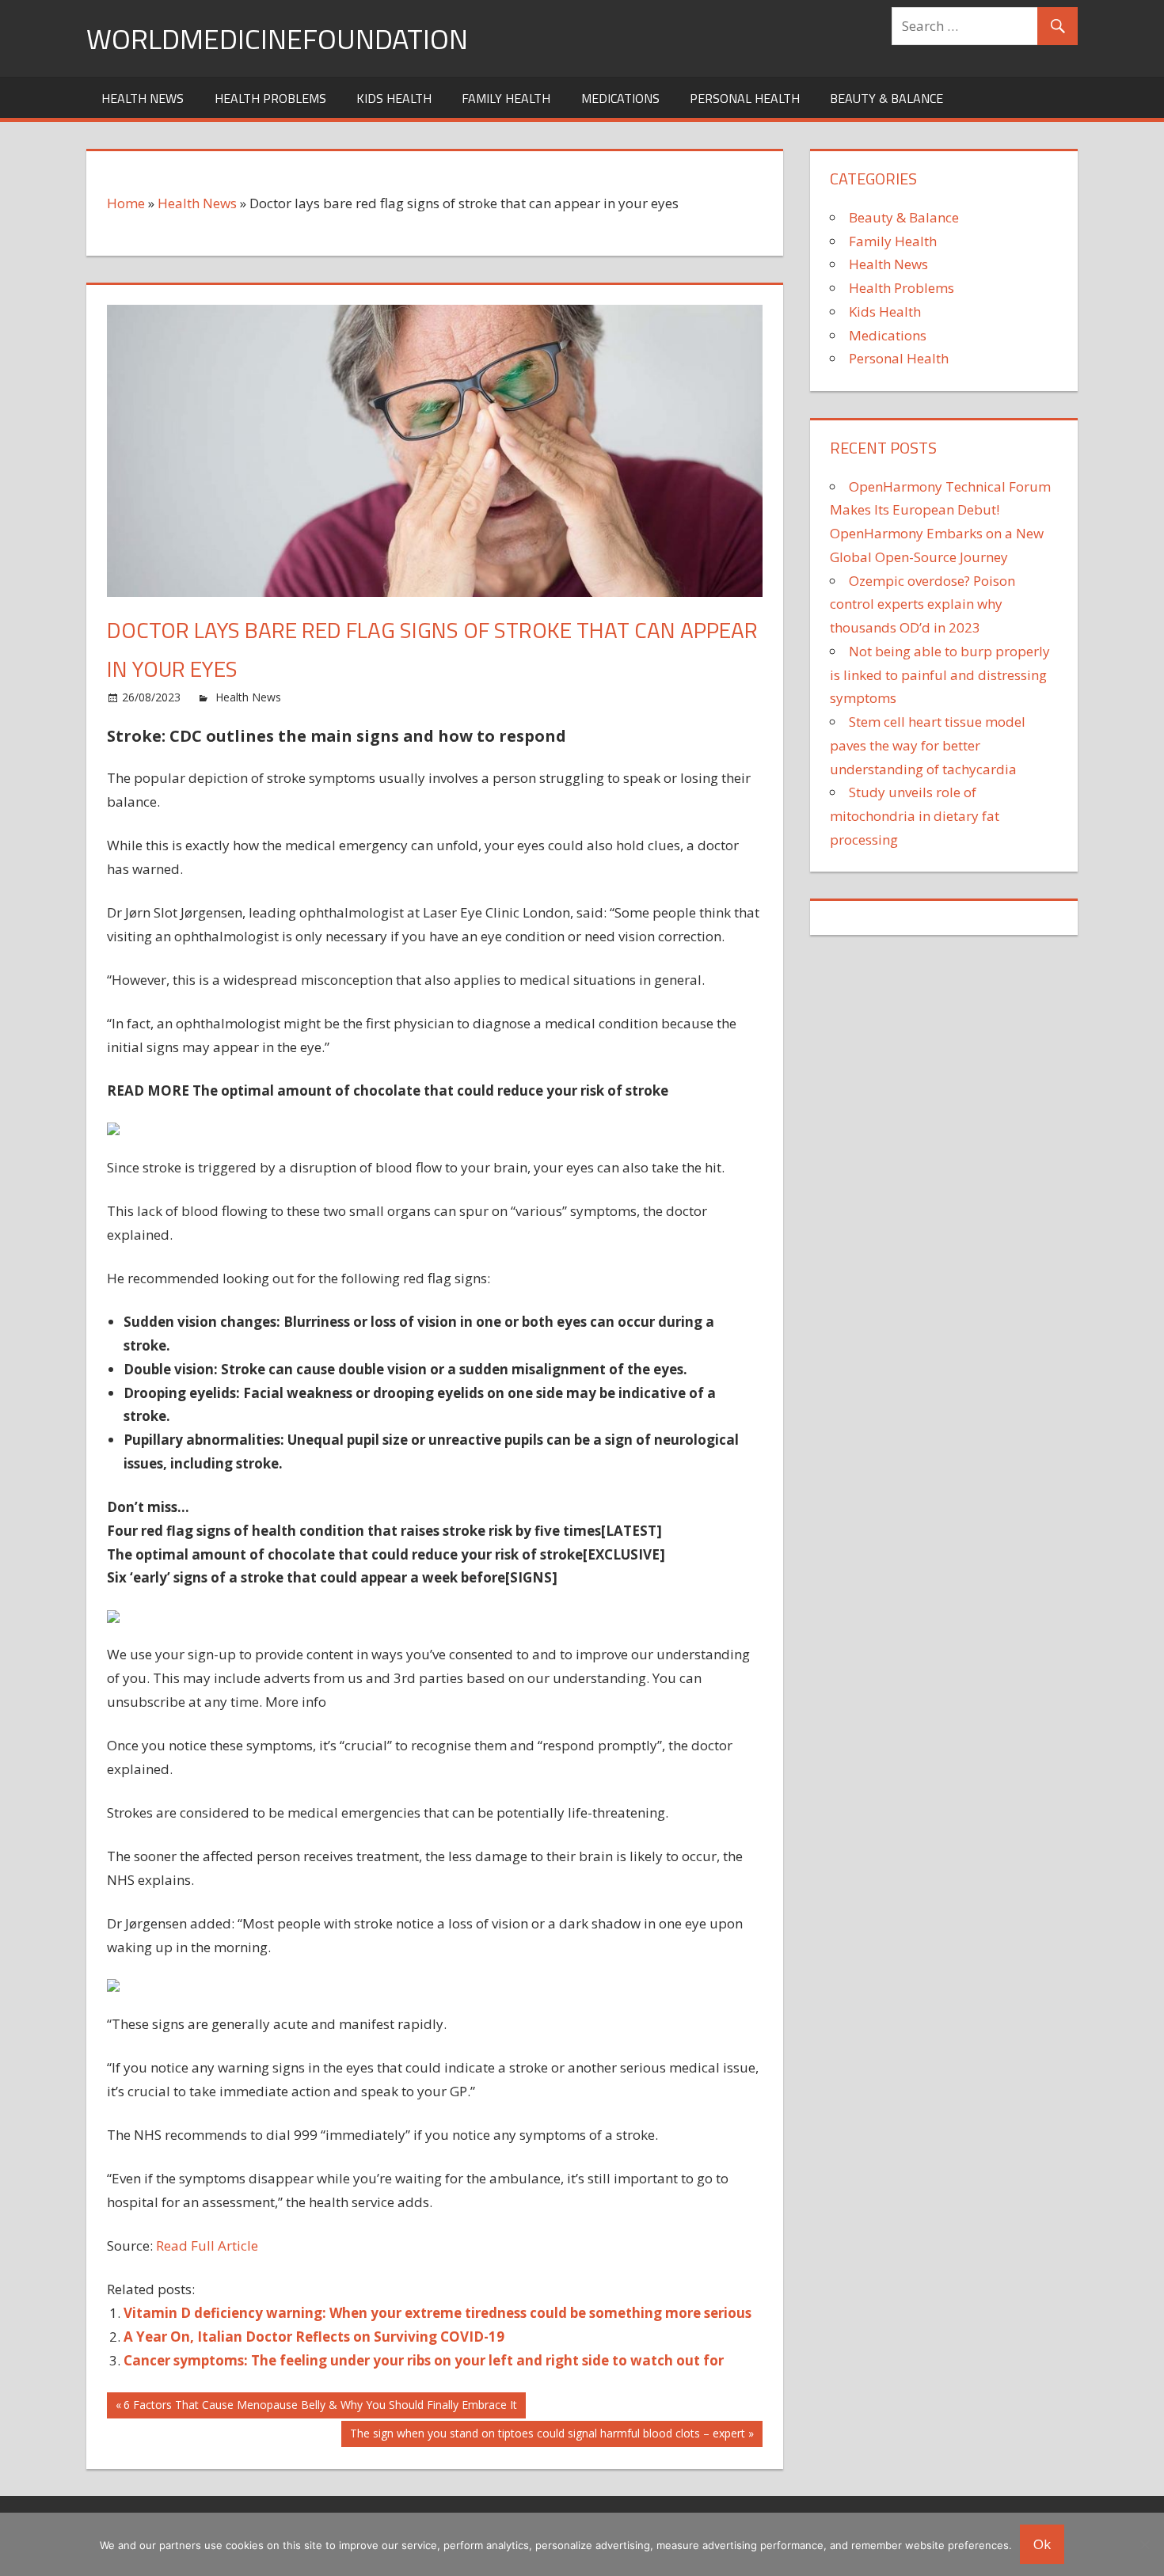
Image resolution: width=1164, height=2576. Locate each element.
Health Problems (270, 98)
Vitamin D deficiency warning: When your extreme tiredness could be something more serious (437, 2313)
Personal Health (745, 98)
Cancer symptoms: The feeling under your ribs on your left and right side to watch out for (424, 2360)
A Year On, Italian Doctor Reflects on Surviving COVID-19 (314, 2337)
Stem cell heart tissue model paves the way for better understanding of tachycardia (928, 745)
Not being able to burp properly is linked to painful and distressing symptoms (940, 675)
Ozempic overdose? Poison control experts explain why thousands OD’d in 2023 (922, 604)
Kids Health (394, 98)
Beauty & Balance (886, 98)
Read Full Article (207, 2245)
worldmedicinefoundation (277, 38)
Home (126, 203)
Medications (620, 98)
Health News (143, 98)
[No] (1144, 2544)
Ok (1042, 2544)
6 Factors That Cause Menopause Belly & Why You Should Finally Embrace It (320, 2407)
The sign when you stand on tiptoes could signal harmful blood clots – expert (547, 2436)
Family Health (506, 98)
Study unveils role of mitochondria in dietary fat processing (915, 816)
